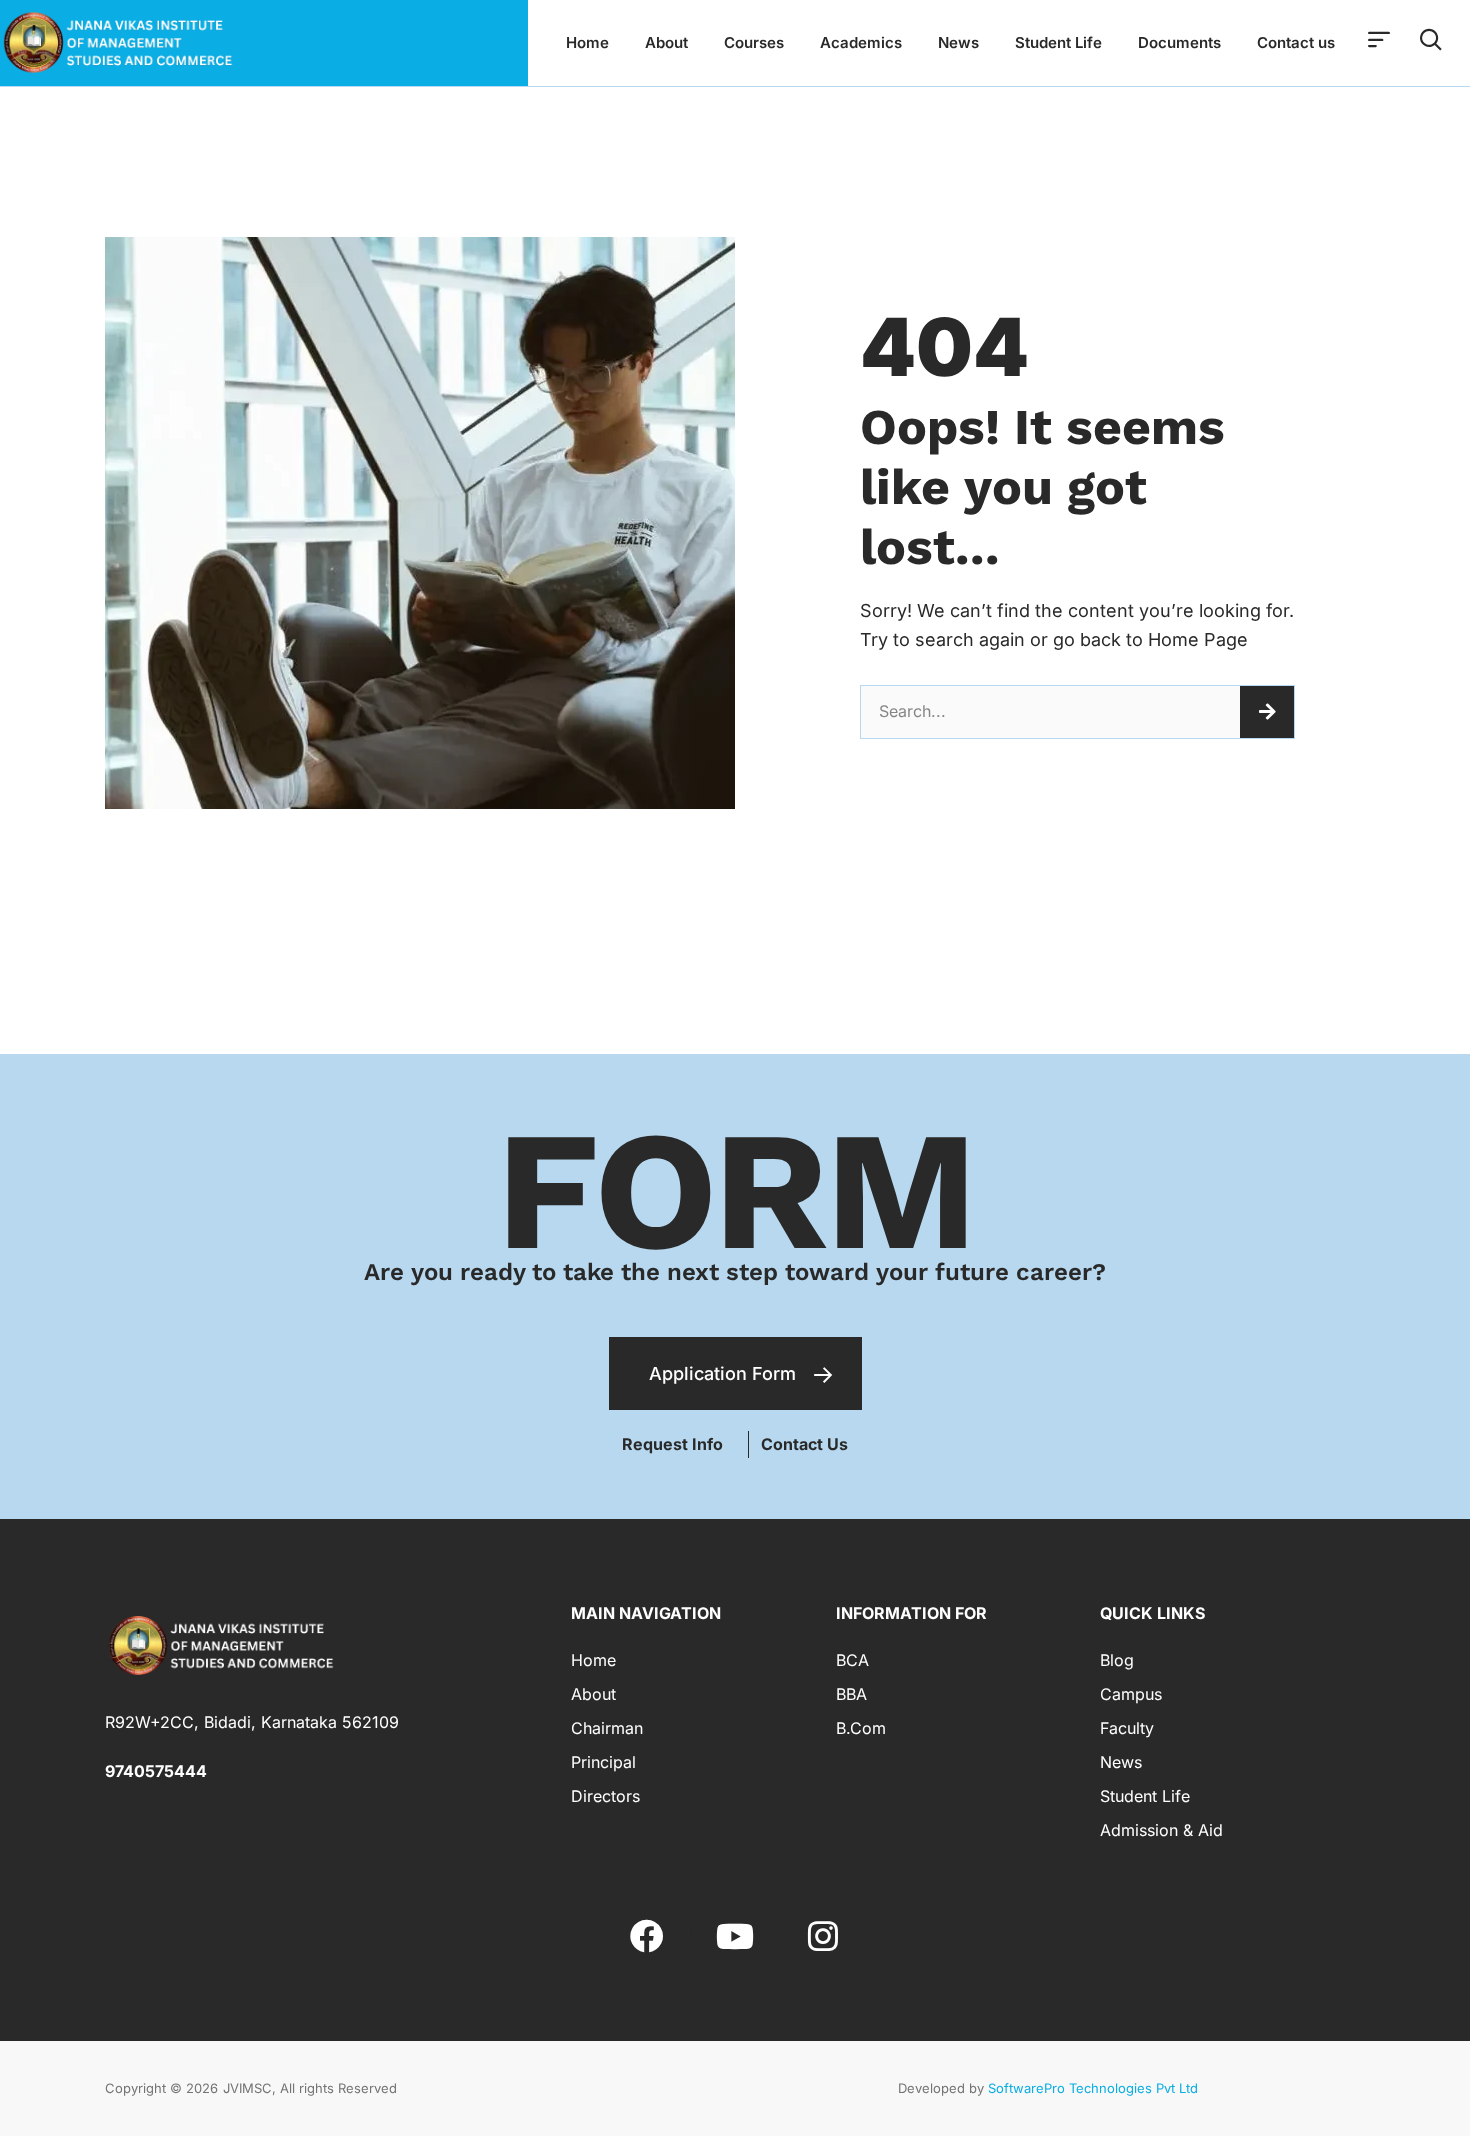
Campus (1131, 1694)
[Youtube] (735, 1936)
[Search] (1267, 712)
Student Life (1058, 42)
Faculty (1127, 1728)
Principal (603, 1762)
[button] (804, 1444)
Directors (605, 1796)
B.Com (861, 1728)
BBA (851, 1694)
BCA (852, 1660)
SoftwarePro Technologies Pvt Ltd (1093, 2088)
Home (587, 42)
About (666, 42)
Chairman (607, 1728)
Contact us (1296, 42)
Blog (1117, 1660)
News (958, 42)
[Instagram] (823, 1936)
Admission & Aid (1161, 1830)
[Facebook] (646, 1936)
